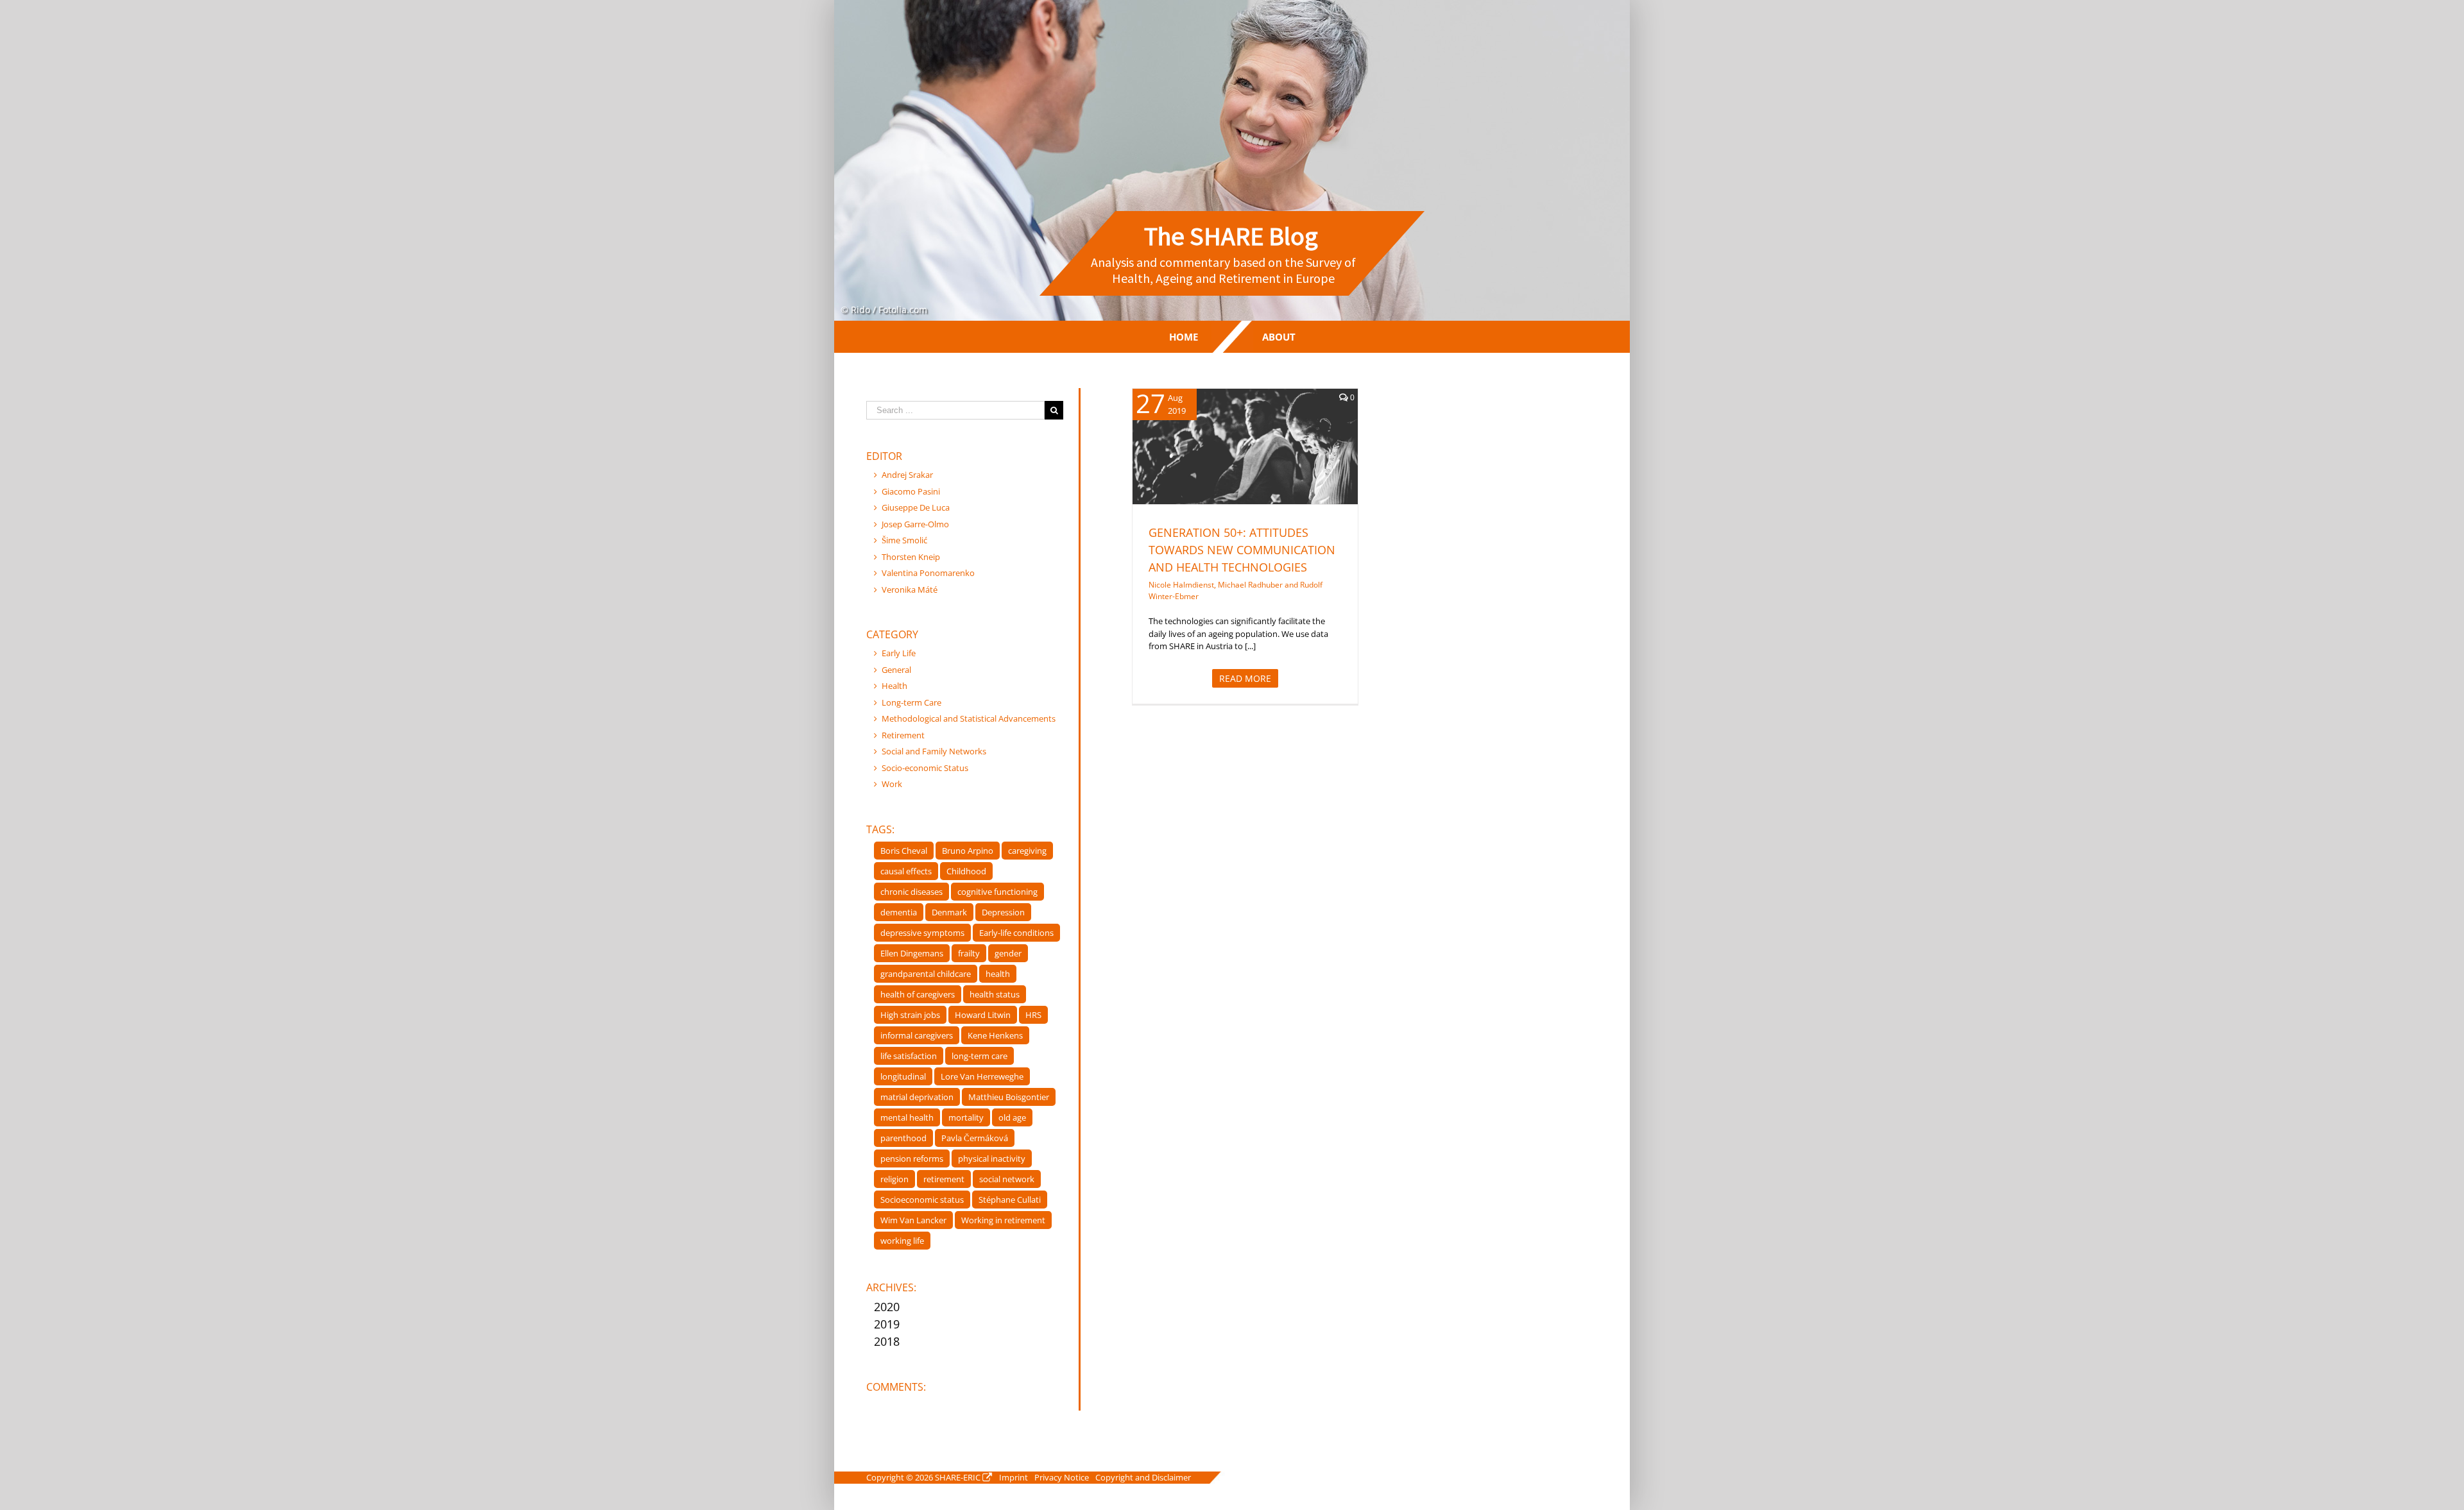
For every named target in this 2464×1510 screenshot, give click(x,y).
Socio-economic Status (925, 768)
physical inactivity (992, 1158)
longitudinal (903, 1076)
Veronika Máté (910, 590)
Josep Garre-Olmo (915, 524)
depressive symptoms (922, 933)
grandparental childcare (926, 974)
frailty (969, 953)
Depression (1003, 912)
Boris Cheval (904, 851)
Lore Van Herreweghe (982, 1076)
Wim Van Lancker (913, 1220)
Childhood (966, 871)
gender (1008, 953)
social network (1007, 1179)
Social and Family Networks (934, 751)
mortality (966, 1117)
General (1232, 463)
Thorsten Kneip (911, 557)
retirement (944, 1179)
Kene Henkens (995, 1035)
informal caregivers (917, 1035)
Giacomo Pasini (911, 491)
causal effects (906, 871)
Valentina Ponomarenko (928, 573)
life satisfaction (909, 1056)
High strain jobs (910, 1015)
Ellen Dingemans (912, 953)
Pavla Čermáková (975, 1138)
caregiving (1027, 851)
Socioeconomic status (922, 1200)
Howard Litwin (983, 1015)
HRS (1033, 1015)
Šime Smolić (904, 540)
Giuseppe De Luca (916, 507)
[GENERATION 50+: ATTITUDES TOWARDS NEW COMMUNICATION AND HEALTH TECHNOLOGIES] (1245, 446)
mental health (907, 1117)
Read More (1245, 678)
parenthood (903, 1138)
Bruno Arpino (968, 851)
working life (902, 1241)
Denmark (949, 912)
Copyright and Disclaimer (1143, 1477)
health (998, 974)
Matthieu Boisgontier (1009, 1097)
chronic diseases (911, 892)
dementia (899, 912)
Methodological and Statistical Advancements (969, 718)
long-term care (980, 1056)
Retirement (903, 735)
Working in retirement (1003, 1220)
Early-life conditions (1016, 933)
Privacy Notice (1062, 1477)
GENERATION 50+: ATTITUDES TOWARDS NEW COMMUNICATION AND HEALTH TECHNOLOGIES (1242, 550)
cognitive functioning (997, 892)
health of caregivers (918, 994)
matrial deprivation (917, 1097)
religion (894, 1179)
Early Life (899, 653)
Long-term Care (911, 702)
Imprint (1014, 1477)
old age (1012, 1117)
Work (892, 784)
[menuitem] (1184, 337)
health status (995, 994)
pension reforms (912, 1158)
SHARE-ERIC (958, 1477)
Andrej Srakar (907, 475)
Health (1262, 463)
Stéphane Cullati (1010, 1200)
